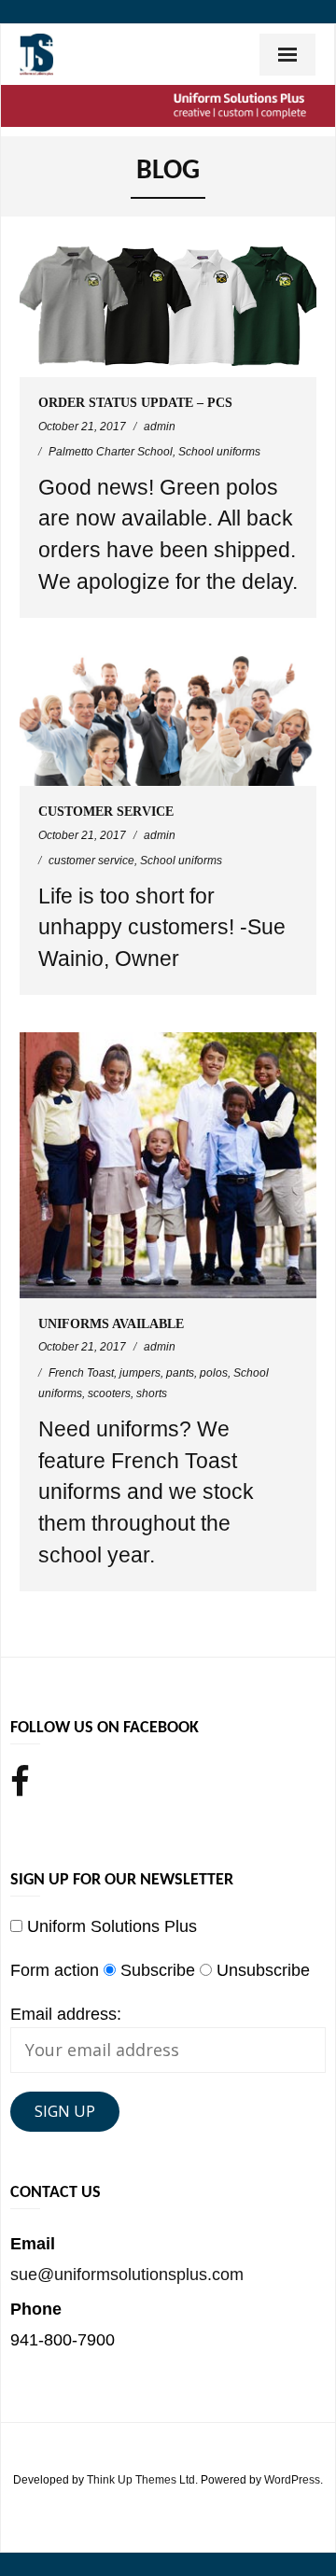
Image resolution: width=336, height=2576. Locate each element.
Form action (55, 1970)
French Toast (81, 1373)
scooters (109, 1393)
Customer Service (106, 812)
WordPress (292, 2480)
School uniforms (219, 452)
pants (180, 1373)
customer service (91, 861)
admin (160, 427)
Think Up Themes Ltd (141, 2480)
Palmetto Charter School (111, 452)
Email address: (66, 2014)
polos (214, 1373)
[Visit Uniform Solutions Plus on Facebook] (20, 1784)
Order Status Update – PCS (135, 403)
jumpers (140, 1373)
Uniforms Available (111, 1324)
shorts (152, 1393)
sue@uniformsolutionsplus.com (127, 2275)
